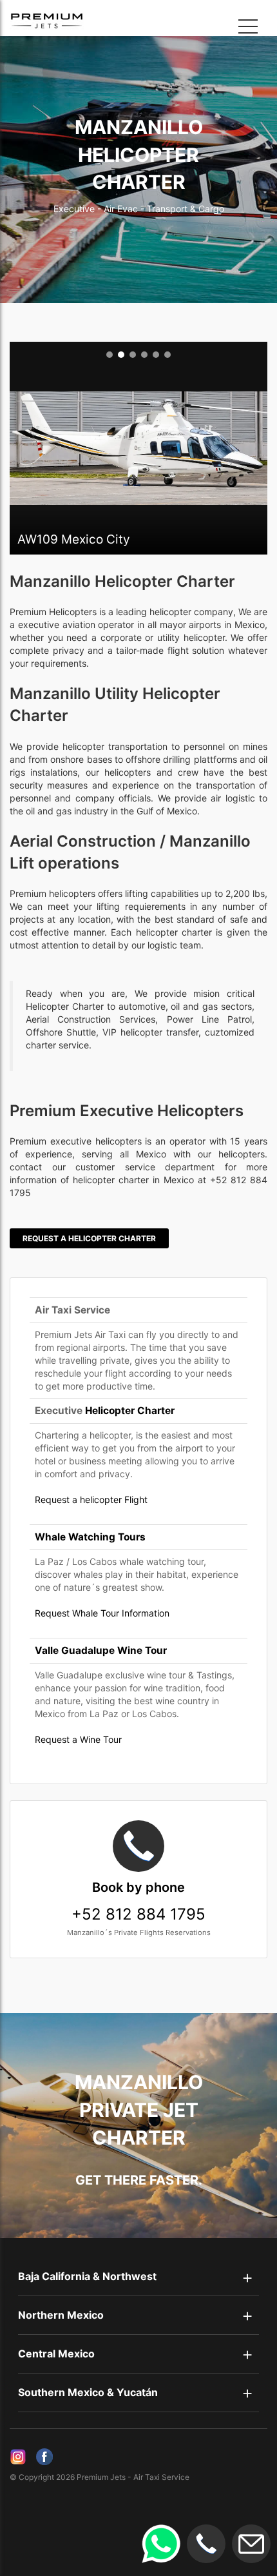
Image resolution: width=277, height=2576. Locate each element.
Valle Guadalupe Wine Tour (101, 1650)
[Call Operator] (206, 2544)
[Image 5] (156, 355)
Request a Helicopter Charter (89, 1238)
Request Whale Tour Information (102, 1613)
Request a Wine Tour (78, 1739)
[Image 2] (121, 355)
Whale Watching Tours (90, 1537)
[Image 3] (133, 355)
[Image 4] (144, 355)
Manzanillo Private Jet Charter (139, 2110)
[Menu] (248, 29)
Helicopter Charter (130, 1411)
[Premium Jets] (35, 21)
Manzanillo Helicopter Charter (139, 155)
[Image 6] (167, 355)
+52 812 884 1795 (138, 1902)
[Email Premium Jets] (251, 2544)
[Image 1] (110, 355)
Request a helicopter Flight (91, 1499)
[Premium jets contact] (161, 2544)
